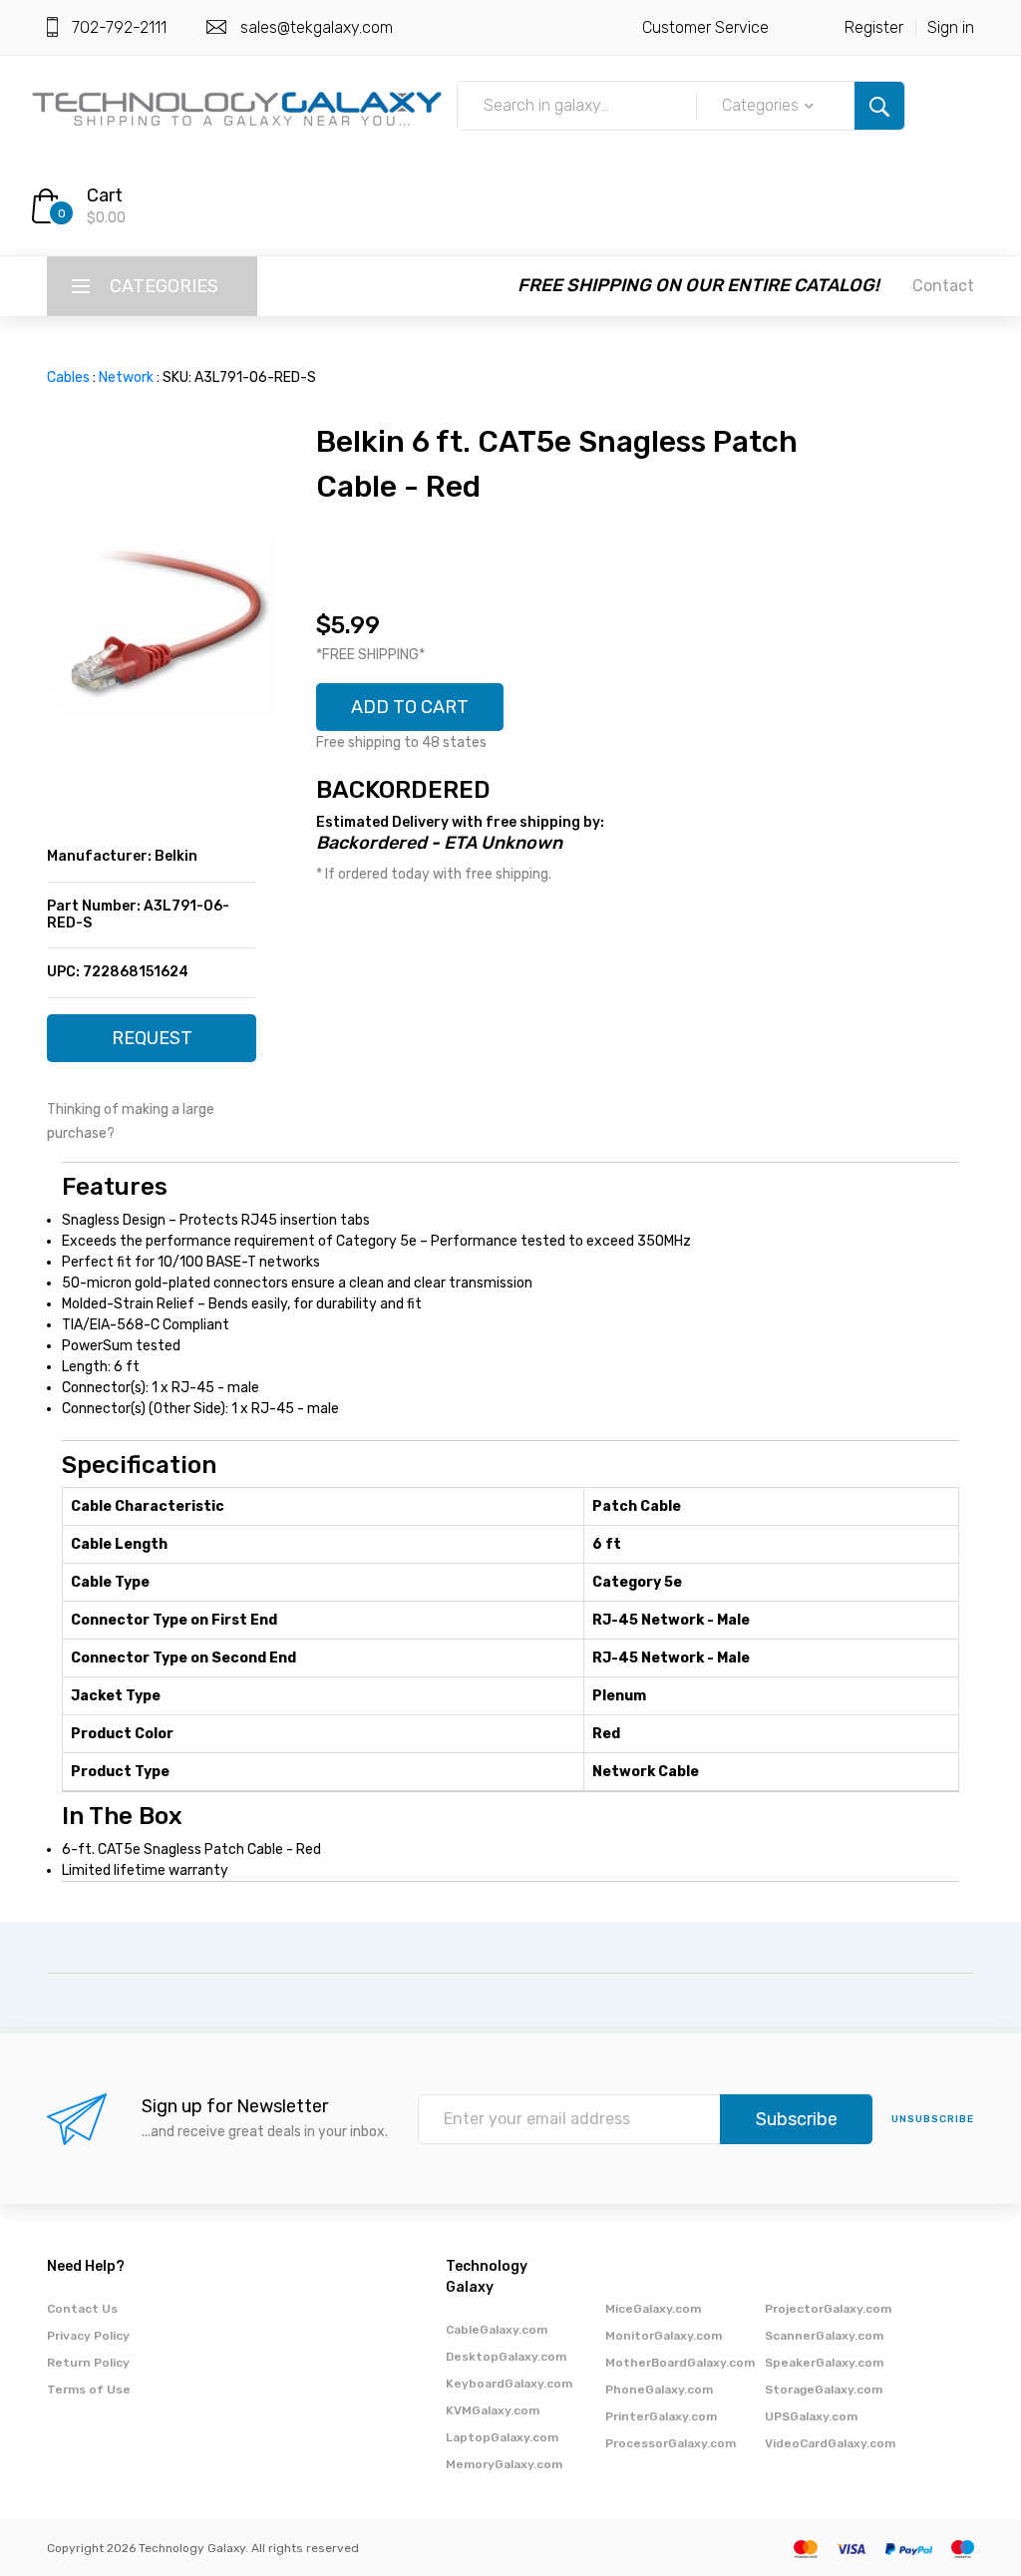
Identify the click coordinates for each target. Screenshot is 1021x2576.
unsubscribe (933, 2119)
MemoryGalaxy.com (504, 2464)
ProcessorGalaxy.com (671, 2443)
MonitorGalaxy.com (664, 2336)
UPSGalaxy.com (811, 2416)
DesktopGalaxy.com (506, 2357)
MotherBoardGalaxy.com (680, 2363)
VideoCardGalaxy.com (830, 2443)
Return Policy (88, 2363)
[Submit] (879, 106)
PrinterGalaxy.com (661, 2416)
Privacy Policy (88, 2336)
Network (126, 377)
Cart (105, 195)
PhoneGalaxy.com (659, 2390)
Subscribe (797, 2119)
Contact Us (82, 2309)
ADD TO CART (410, 707)
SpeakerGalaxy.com (824, 2363)
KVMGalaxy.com (493, 2410)
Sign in (951, 27)
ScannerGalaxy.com (824, 2336)
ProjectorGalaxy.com (828, 2309)
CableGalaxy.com (497, 2330)
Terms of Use (89, 2390)
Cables (68, 377)
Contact (943, 286)
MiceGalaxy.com (653, 2309)
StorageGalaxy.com (824, 2390)
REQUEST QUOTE (152, 1045)
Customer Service (705, 27)
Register (874, 27)
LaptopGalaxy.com (502, 2437)
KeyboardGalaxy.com (509, 2384)
